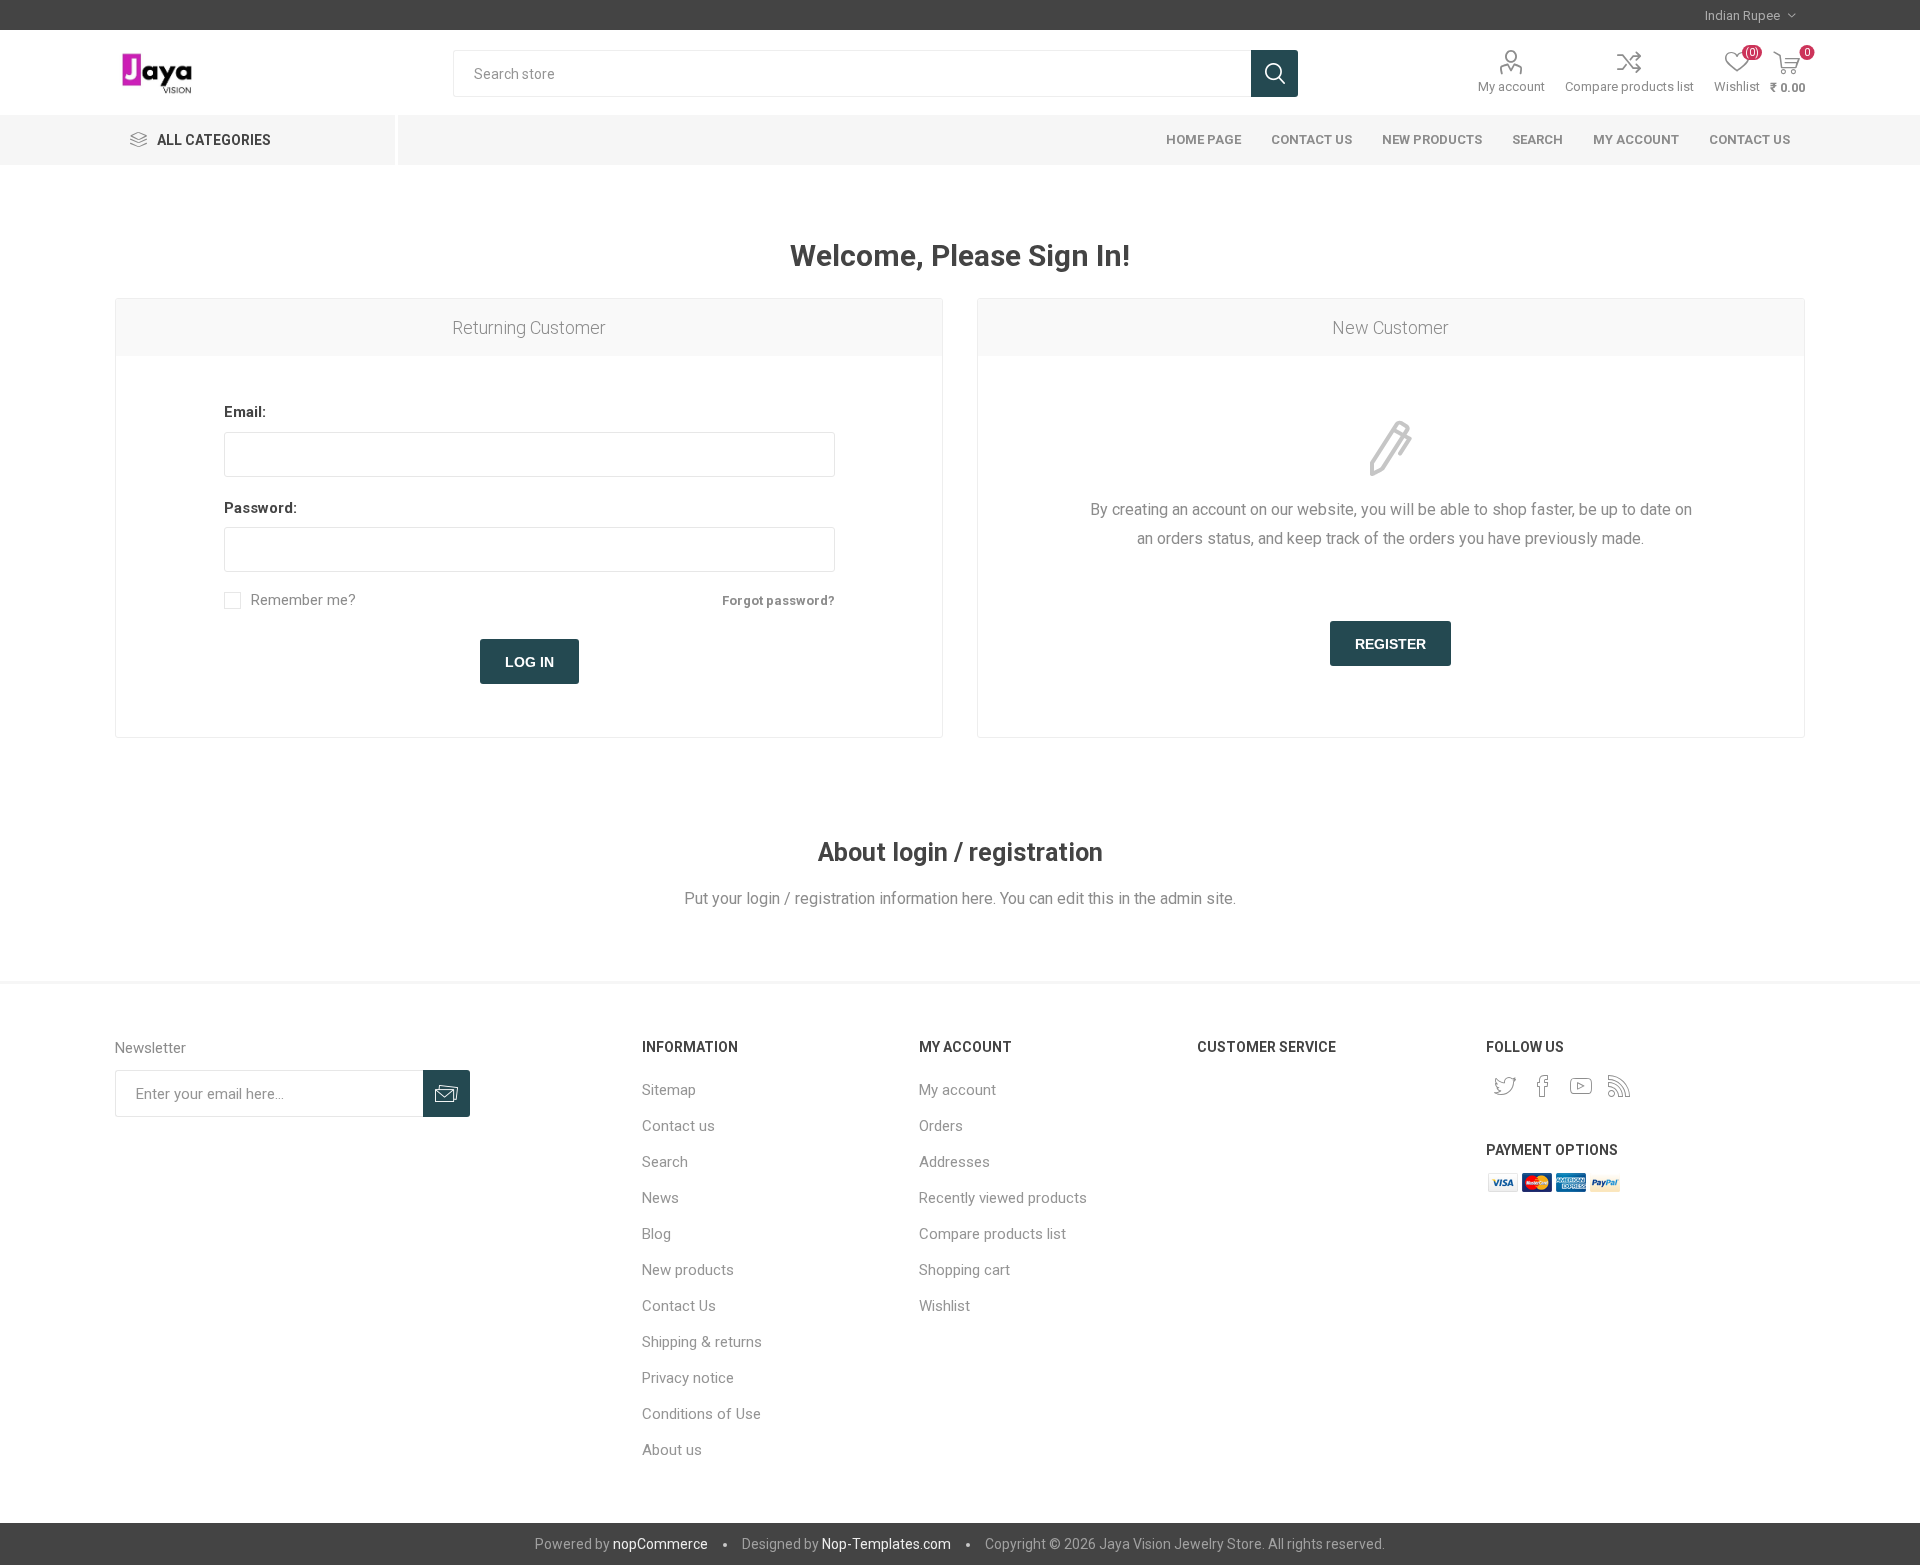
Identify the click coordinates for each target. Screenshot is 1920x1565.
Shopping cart (964, 1270)
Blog (656, 1234)
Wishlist (944, 1306)
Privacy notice (688, 1378)
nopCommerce (660, 1544)
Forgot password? (778, 600)
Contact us (1749, 139)
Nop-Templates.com (886, 1544)
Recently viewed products (1003, 1198)
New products (1432, 139)
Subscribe (446, 1093)
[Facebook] (1543, 1086)
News (660, 1198)
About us (672, 1450)
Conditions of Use (701, 1414)
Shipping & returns (702, 1342)
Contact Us (1311, 139)
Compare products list (1629, 86)
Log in (529, 662)
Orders (941, 1126)
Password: (260, 508)
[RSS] (1619, 1086)
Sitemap (669, 1090)
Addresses (954, 1162)
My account (1511, 86)
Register (1390, 644)
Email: (245, 412)
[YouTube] (1581, 1086)
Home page (1203, 139)
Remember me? (303, 600)
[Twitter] (1505, 1086)
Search (1274, 73)
